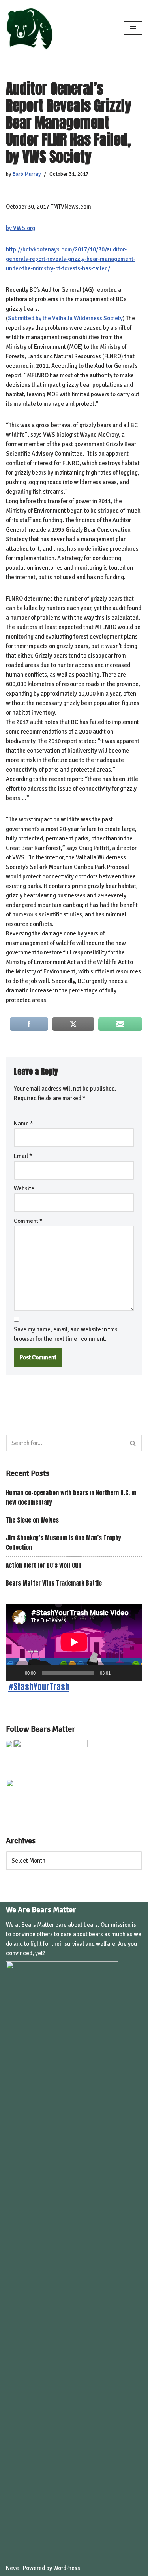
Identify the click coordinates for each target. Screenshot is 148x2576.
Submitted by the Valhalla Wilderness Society (65, 318)
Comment (28, 1221)
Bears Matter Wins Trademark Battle (54, 1583)
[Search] (133, 1443)
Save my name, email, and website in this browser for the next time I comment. (66, 1334)
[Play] (16, 1673)
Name (23, 1124)
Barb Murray (26, 174)
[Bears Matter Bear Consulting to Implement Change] (32, 28)
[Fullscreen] (132, 1673)
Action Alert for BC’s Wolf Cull (44, 1565)
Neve (12, 2568)
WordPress (67, 2568)
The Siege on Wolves (32, 1520)
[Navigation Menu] (133, 28)
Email (23, 1156)
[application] (74, 1642)
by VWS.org (21, 228)
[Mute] (119, 1673)
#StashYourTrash (39, 1687)
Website (24, 1188)
